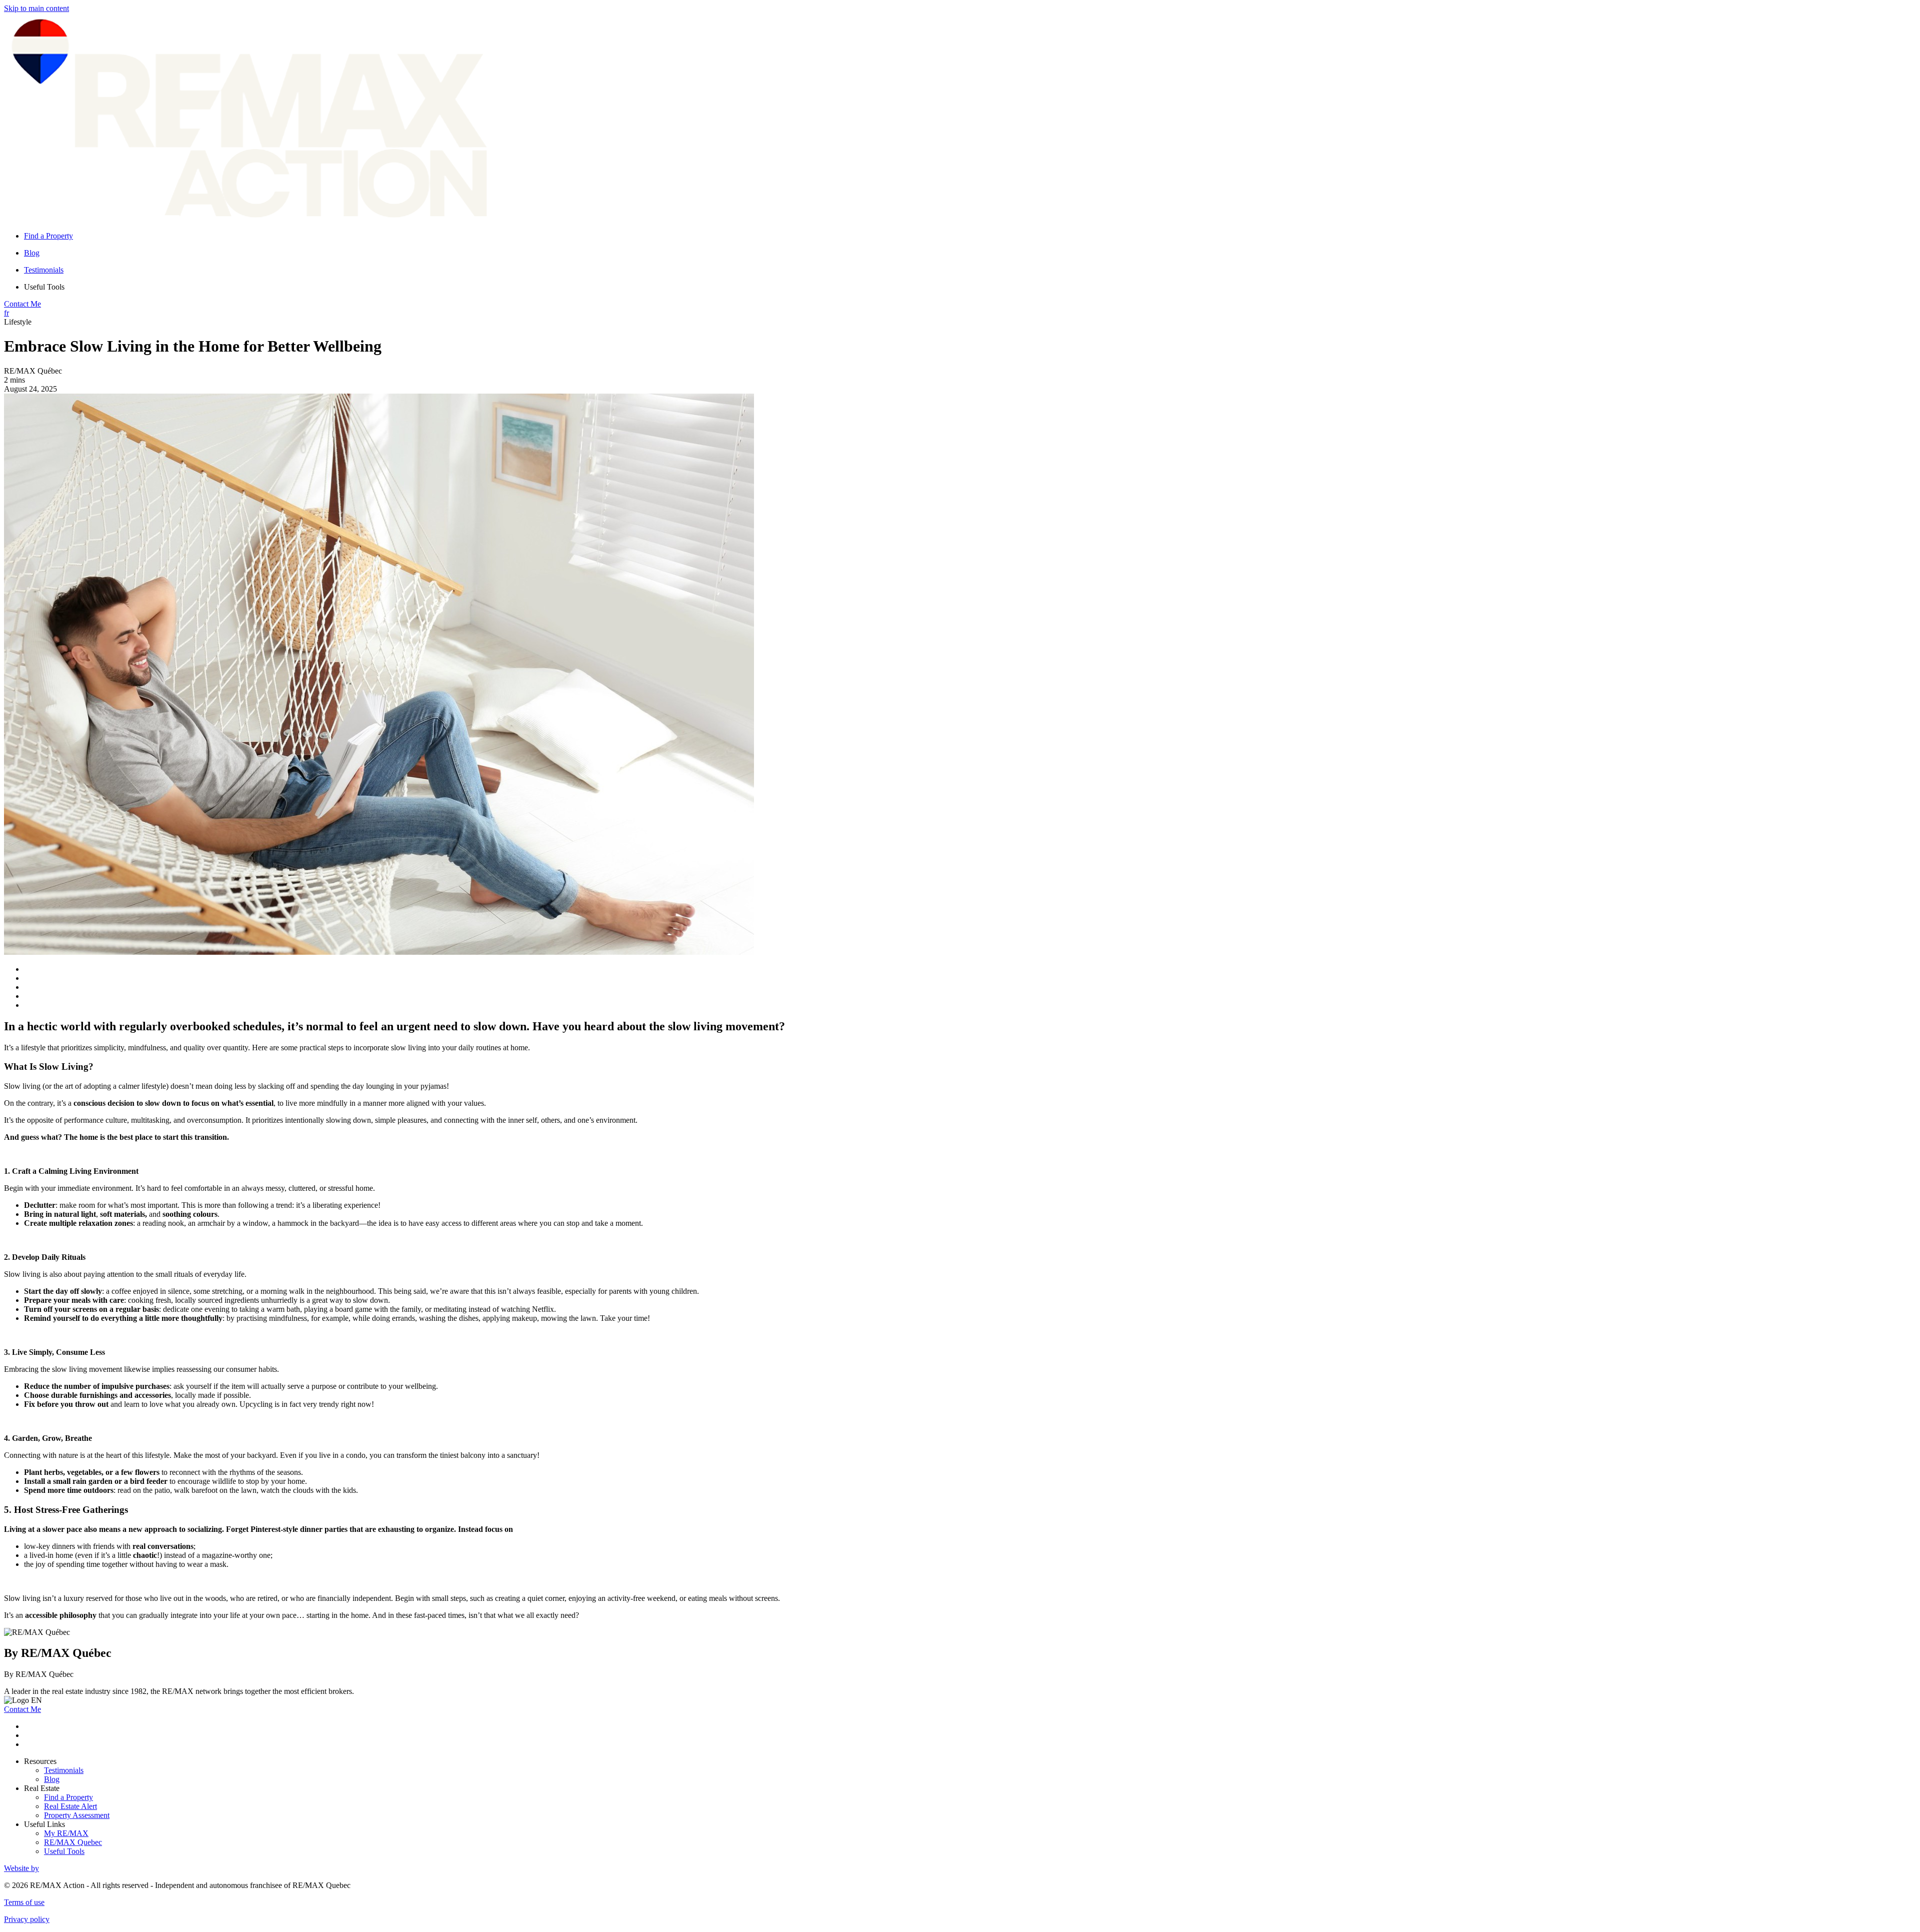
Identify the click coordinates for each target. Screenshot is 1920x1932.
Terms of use (24, 1902)
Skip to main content (36, 8)
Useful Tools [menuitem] (44, 287)
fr (6, 313)
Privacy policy (27, 1919)
